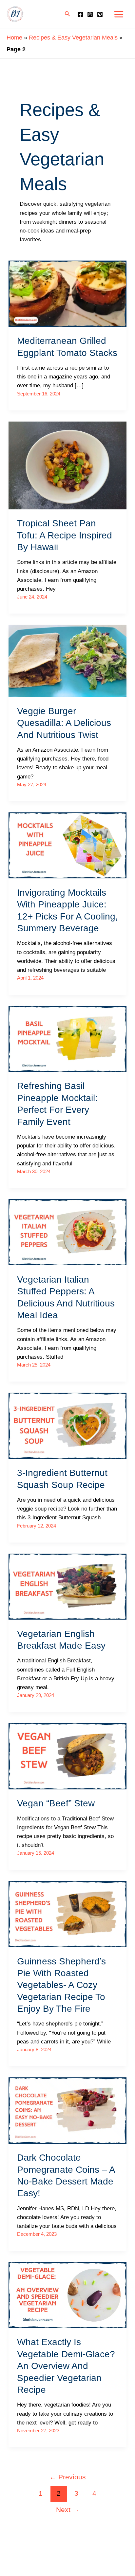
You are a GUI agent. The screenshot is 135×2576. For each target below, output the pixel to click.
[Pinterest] (100, 14)
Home (14, 38)
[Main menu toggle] (119, 14)
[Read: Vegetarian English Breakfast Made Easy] (67, 1586)
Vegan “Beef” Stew (56, 1803)
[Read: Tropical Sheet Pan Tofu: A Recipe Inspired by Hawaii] (67, 465)
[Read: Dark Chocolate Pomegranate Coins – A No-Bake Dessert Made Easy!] (67, 2110)
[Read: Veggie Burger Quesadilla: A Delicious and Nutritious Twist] (67, 660)
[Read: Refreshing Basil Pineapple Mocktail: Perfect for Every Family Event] (67, 1039)
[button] (67, 14)
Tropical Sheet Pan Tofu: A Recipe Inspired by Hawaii (65, 535)
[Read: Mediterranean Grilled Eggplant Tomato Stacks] (67, 293)
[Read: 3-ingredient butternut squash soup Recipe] (67, 1425)
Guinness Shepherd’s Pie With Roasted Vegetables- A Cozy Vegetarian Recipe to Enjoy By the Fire (61, 1985)
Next (68, 2510)
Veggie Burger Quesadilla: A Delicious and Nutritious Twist (64, 723)
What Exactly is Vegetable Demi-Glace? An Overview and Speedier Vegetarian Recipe (66, 2366)
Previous (68, 2477)
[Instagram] (90, 14)
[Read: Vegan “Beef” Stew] (67, 1756)
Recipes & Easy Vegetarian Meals (73, 38)
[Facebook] (80, 14)
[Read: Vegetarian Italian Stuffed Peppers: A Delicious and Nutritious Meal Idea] (67, 1232)
